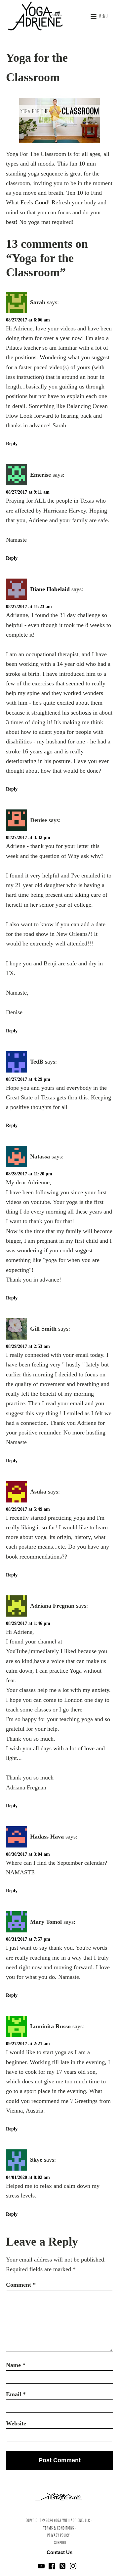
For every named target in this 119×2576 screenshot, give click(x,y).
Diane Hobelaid (50, 589)
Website (16, 2423)
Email (16, 2394)
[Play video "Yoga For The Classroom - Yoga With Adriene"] (59, 121)
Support (60, 2543)
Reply (12, 444)
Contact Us (59, 2552)
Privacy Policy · (59, 2536)
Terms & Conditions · (60, 2529)
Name (16, 2365)
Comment (21, 2285)
